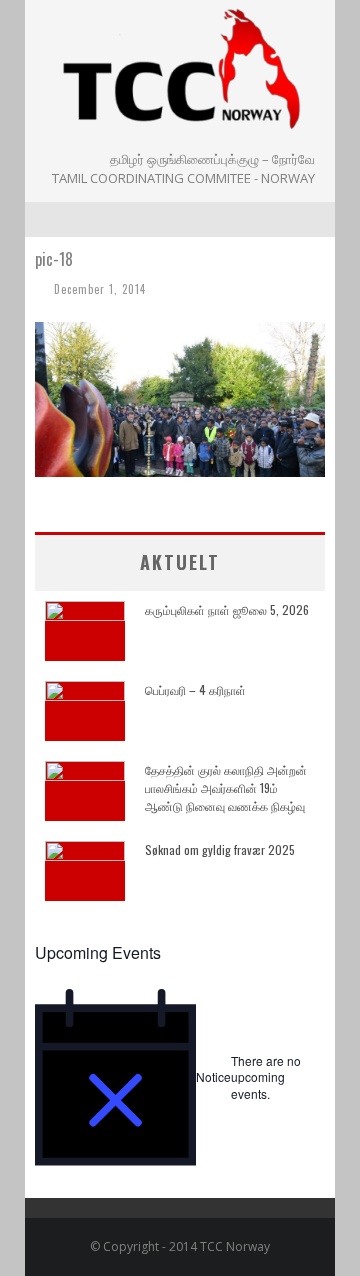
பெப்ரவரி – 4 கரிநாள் (195, 689)
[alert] (180, 1077)
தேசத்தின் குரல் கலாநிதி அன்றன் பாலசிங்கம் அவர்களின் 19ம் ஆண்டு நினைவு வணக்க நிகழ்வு (226, 787)
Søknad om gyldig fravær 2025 (220, 849)
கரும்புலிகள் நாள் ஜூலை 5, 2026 (227, 609)
